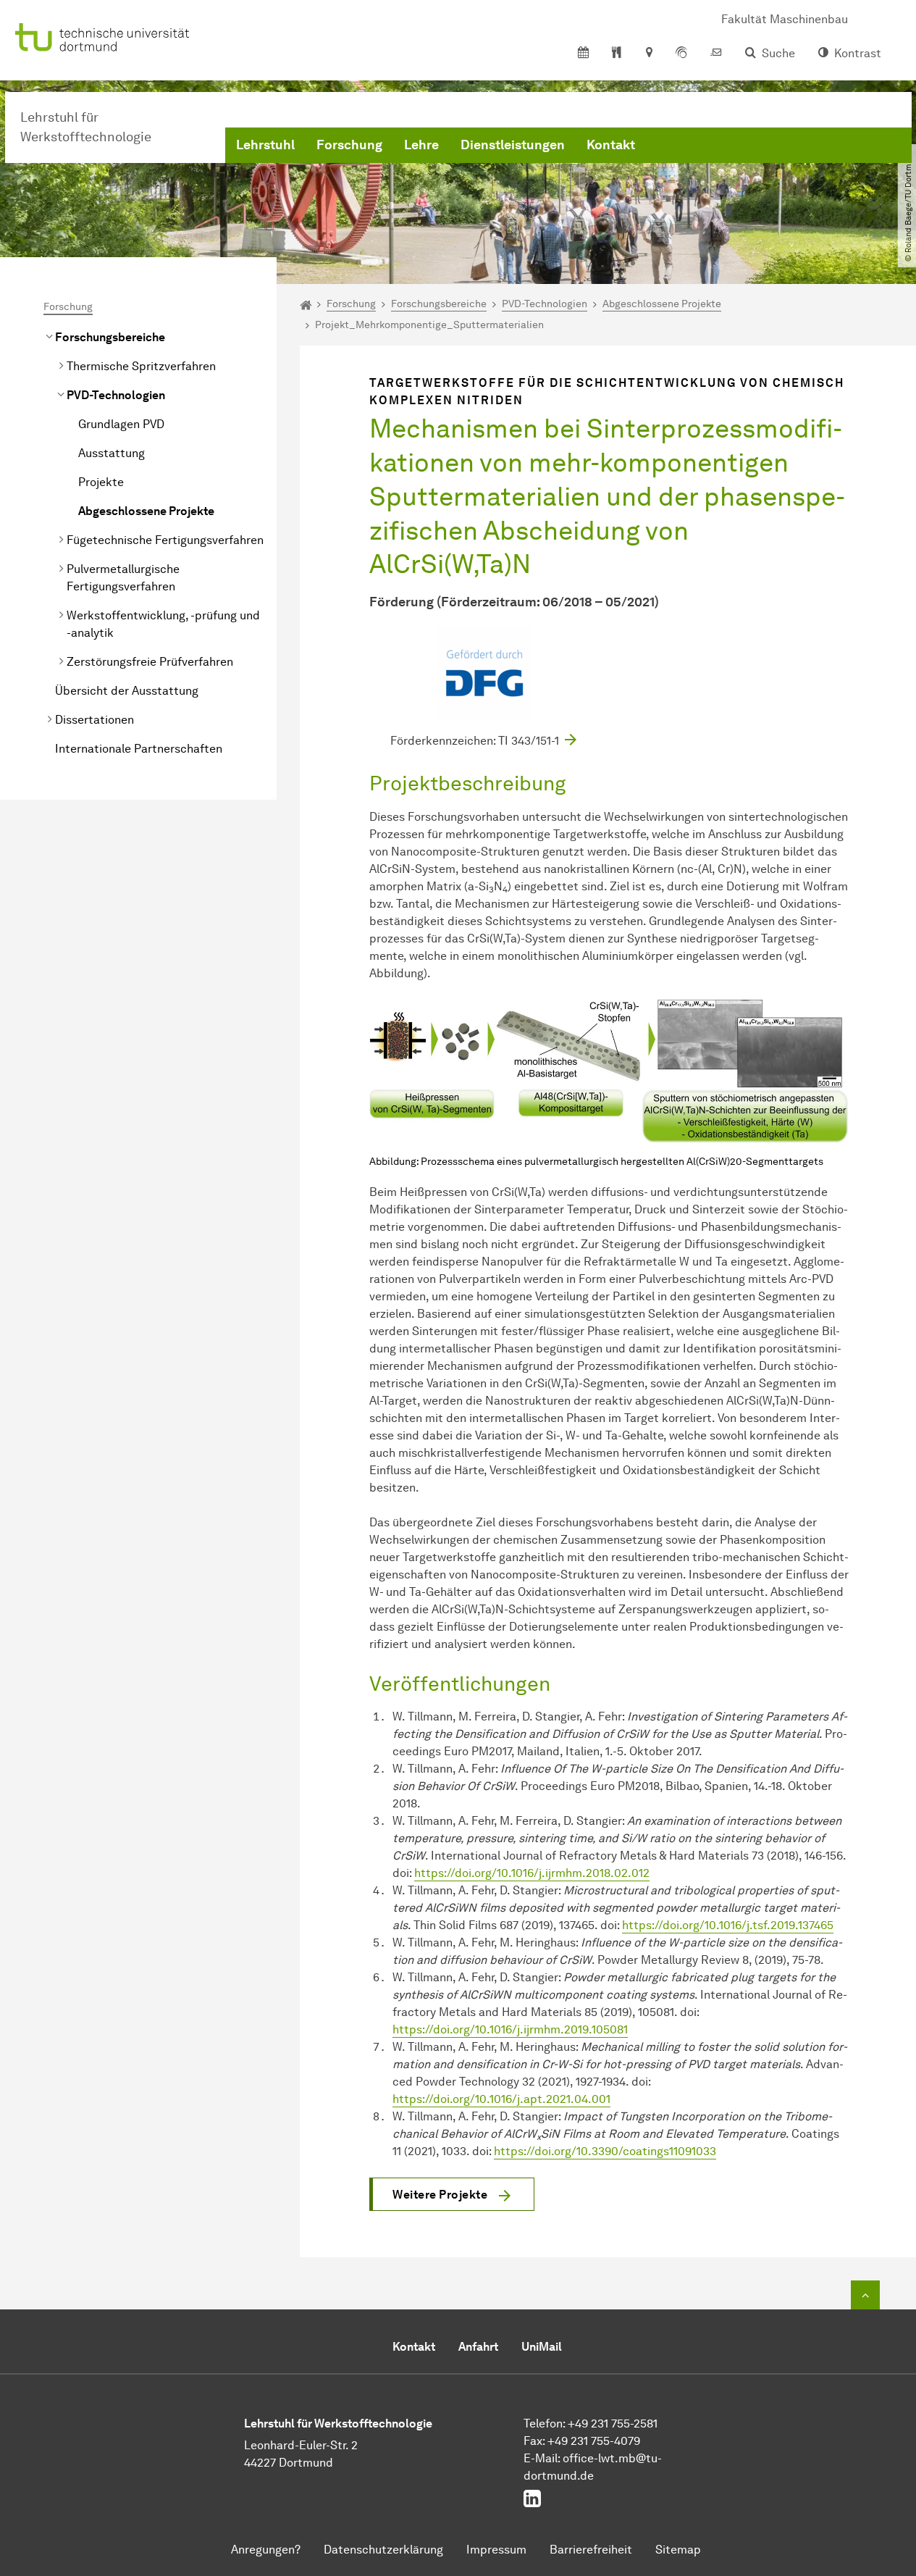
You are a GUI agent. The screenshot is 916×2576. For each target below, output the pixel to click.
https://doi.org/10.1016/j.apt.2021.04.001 (501, 2099)
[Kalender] (583, 54)
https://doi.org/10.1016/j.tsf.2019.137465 (728, 1925)
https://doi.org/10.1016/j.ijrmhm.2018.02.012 (532, 1873)
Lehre (421, 145)
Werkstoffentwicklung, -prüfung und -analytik (163, 624)
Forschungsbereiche (110, 337)
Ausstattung (112, 453)
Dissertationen (94, 720)
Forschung (349, 145)
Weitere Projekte (440, 2195)
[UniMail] (716, 54)
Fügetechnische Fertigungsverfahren (165, 540)
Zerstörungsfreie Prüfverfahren (150, 662)
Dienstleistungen (513, 145)
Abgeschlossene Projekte (146, 511)
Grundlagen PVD (121, 424)
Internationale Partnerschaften (139, 749)
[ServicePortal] (681, 54)
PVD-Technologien (116, 395)
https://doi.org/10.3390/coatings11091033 (605, 2151)
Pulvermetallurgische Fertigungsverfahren (123, 578)
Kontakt (611, 145)
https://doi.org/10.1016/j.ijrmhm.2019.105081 (510, 2029)
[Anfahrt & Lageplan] (648, 54)
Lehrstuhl (265, 145)
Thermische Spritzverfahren (141, 366)
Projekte (101, 482)
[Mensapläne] (617, 54)
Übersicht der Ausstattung (127, 691)
